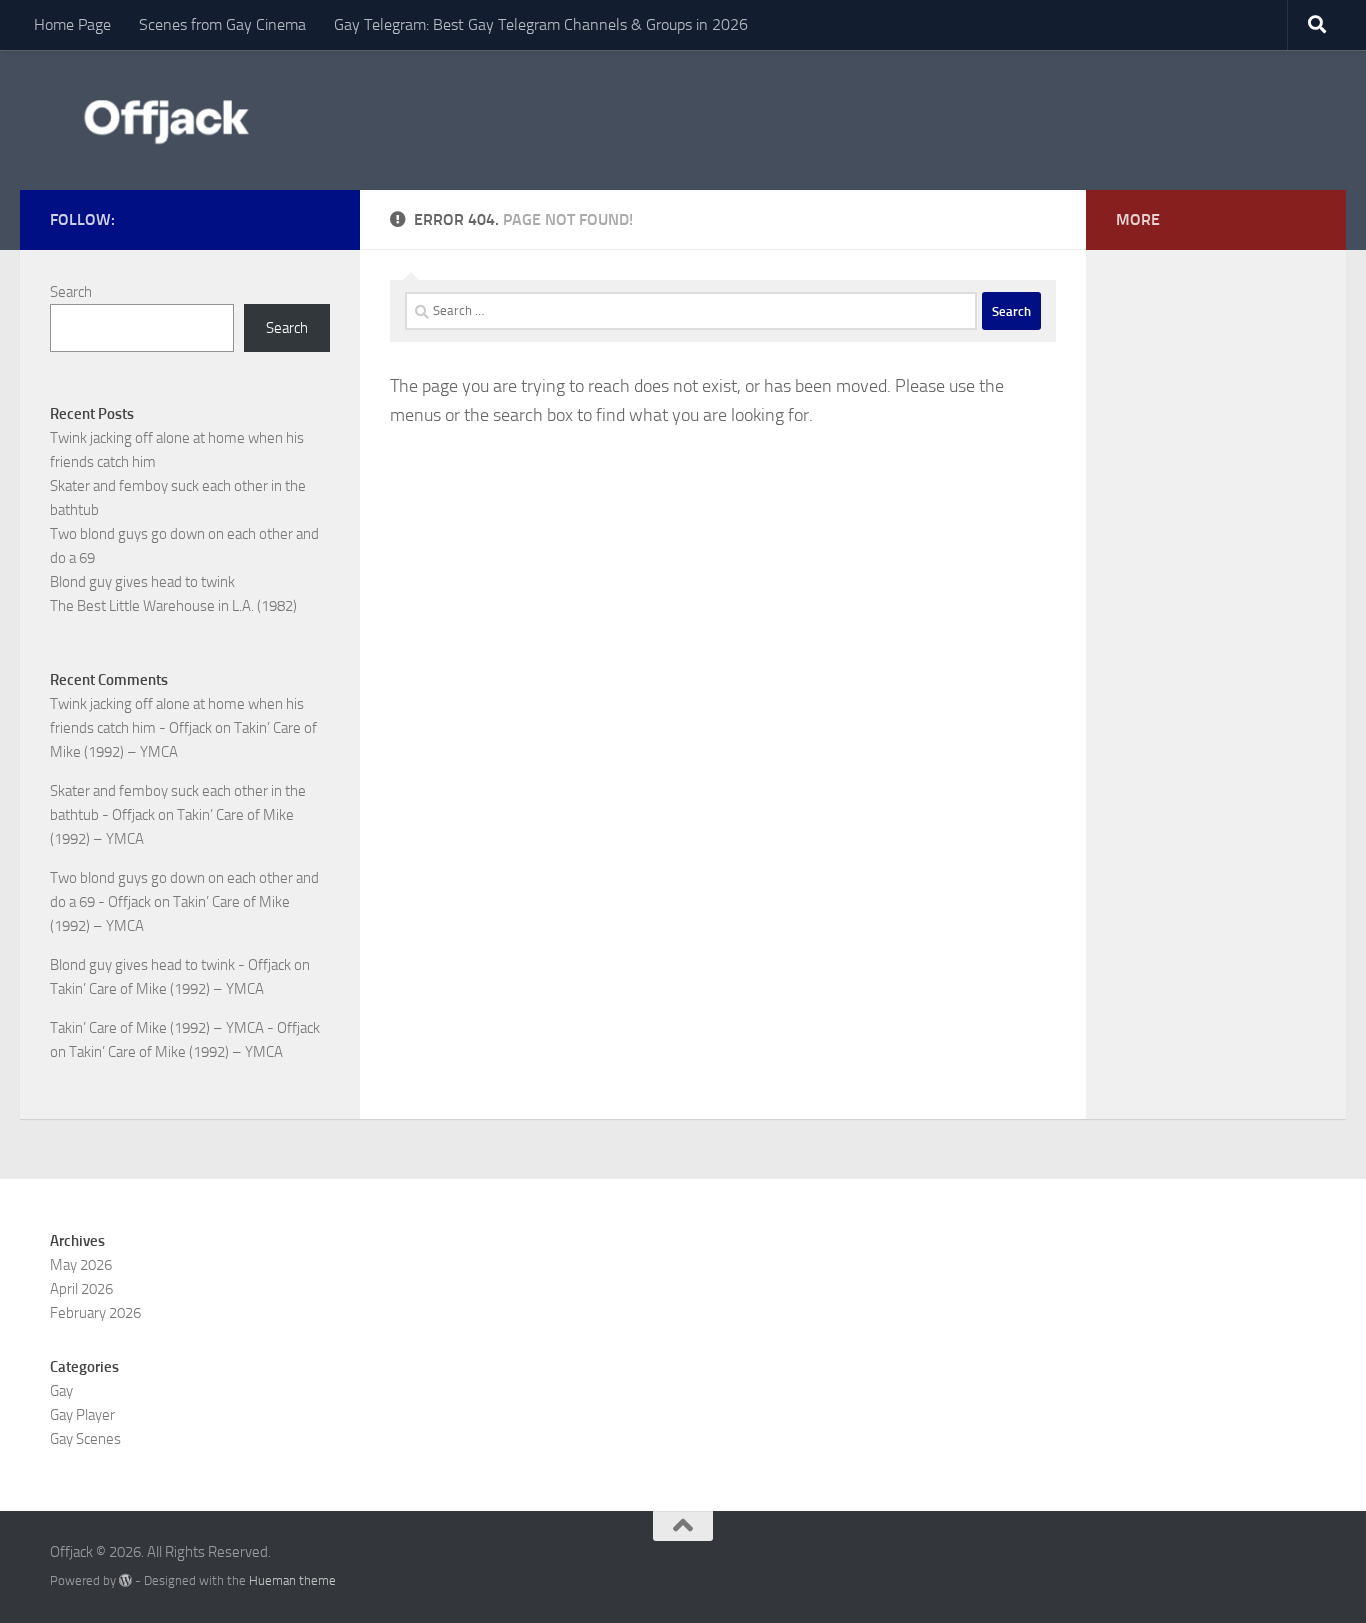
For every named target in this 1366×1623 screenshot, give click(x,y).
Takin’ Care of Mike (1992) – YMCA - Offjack (185, 1028)
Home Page (72, 24)
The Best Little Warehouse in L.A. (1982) (173, 606)
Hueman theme (292, 1580)
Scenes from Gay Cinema (222, 24)
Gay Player (82, 1415)
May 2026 (81, 1265)
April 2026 (81, 1289)
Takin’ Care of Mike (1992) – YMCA (157, 989)
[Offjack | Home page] (165, 120)
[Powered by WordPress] (125, 1580)
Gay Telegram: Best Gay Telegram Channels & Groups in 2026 (541, 24)
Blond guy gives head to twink (142, 582)
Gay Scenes (85, 1439)
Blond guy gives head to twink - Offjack (170, 965)
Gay (61, 1391)
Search (71, 292)
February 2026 (95, 1313)
